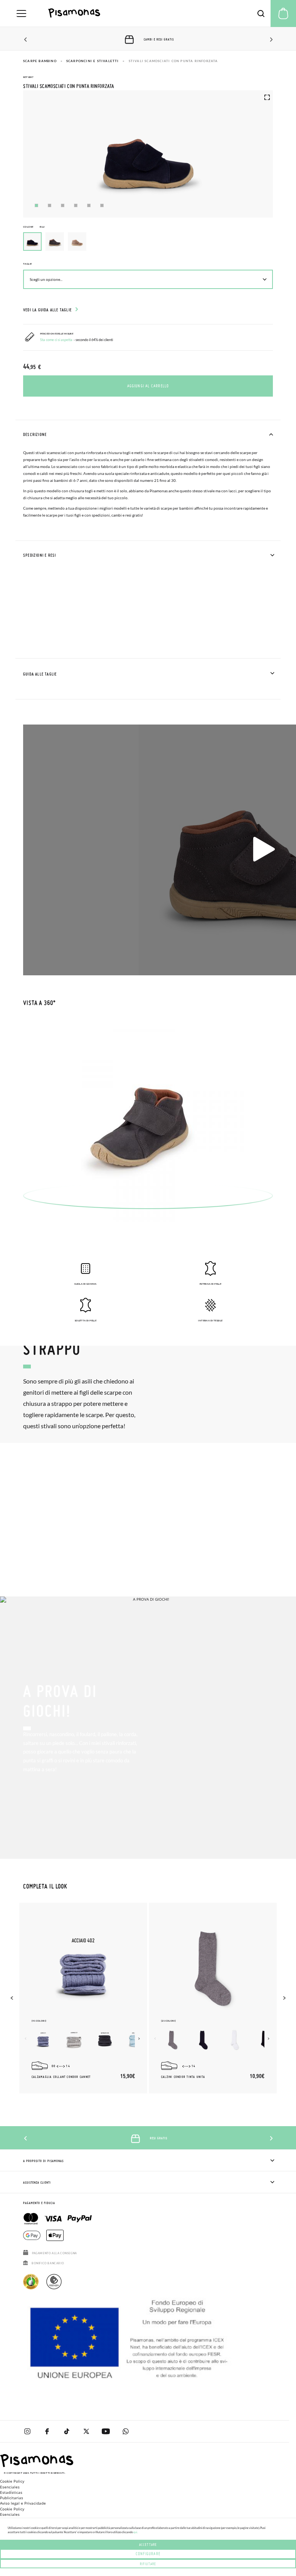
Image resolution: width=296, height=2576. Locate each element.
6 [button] (102, 205)
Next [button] (270, 40)
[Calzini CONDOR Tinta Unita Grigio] (173, 2040)
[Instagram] (27, 2431)
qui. (135, 2532)
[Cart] (283, 14)
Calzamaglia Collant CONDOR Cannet (61, 2077)
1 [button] (36, 205)
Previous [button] (26, 40)
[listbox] (148, 243)
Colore (34, 227)
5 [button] (89, 205)
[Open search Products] (261, 14)
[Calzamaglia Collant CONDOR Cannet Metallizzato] (43, 2040)
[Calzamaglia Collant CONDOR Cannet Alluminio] (74, 2040)
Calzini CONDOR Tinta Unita (183, 2077)
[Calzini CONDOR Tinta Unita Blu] (203, 2040)
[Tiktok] (66, 2431)
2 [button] (50, 205)
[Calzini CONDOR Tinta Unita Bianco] (234, 2040)
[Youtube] (106, 2431)
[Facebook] (47, 2431)
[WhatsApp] (125, 2431)
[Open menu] (21, 14)
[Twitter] (86, 2431)
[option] (55, 242)
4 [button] (76, 205)
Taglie (27, 264)
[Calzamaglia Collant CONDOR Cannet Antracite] (105, 2040)
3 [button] (63, 205)
